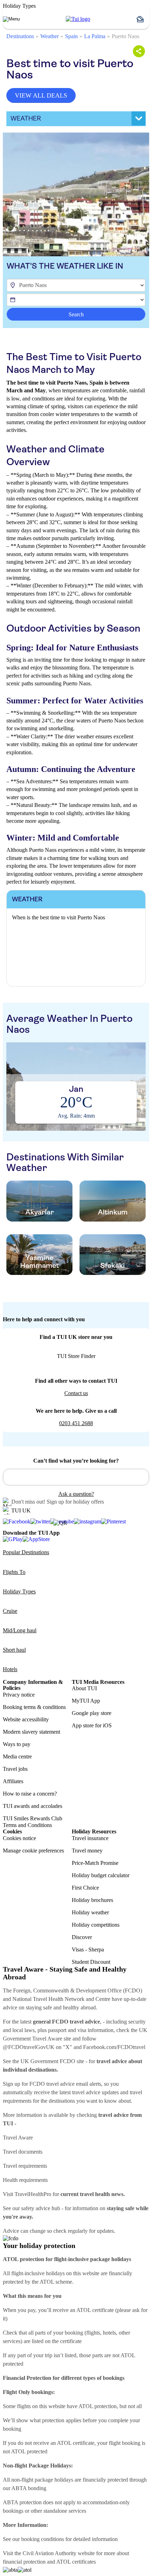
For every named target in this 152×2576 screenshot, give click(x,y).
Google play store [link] (92, 1713)
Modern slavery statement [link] (31, 1732)
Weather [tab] (26, 118)
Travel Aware (18, 2138)
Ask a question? (76, 1494)
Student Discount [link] (91, 1962)
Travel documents (23, 2152)
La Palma (95, 36)
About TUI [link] (84, 1688)
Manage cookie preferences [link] (33, 1851)
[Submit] (12, 1474)
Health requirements (25, 2180)
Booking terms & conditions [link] (34, 1707)
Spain (71, 36)
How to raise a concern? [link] (30, 1794)
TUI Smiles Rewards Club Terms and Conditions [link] (33, 1822)
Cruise (10, 1611)
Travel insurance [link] (90, 1838)
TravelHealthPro (33, 2194)
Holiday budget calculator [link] (101, 1875)
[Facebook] (17, 1522)
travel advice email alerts (74, 2084)
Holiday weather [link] (90, 1912)
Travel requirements (25, 2166)
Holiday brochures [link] (92, 1900)
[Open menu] (11, 19)
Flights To (14, 1572)
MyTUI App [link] (86, 1701)
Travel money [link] (87, 1851)
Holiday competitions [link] (96, 1925)
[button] (143, 19)
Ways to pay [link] (17, 1744)
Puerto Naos (125, 36)
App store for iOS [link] (92, 1725)
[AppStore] (36, 1539)
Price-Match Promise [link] (95, 1863)
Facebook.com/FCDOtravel (114, 2047)
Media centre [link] (17, 1757)
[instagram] (87, 1522)
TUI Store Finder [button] (76, 1356)
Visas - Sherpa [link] (88, 1949)
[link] (78, 19)
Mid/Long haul (20, 1630)
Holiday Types (19, 1591)
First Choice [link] (85, 1888)
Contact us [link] (76, 1393)
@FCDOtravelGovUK (29, 2047)
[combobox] (76, 1477)
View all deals (41, 95)
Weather (49, 36)
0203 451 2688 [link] (76, 1423)
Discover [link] (82, 1937)
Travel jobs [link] (15, 1769)
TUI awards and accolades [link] (33, 1806)
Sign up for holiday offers (75, 1502)
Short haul (14, 1650)
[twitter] (40, 1522)
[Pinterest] (113, 1522)
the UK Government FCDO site (48, 2061)
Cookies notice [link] (19, 1838)
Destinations (20, 36)
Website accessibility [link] (26, 1719)
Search (76, 314)
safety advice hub (41, 2208)
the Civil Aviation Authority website (55, 2553)
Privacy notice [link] (19, 1695)
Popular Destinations (26, 1552)
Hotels (10, 1669)
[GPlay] (13, 1539)
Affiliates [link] (13, 1781)
